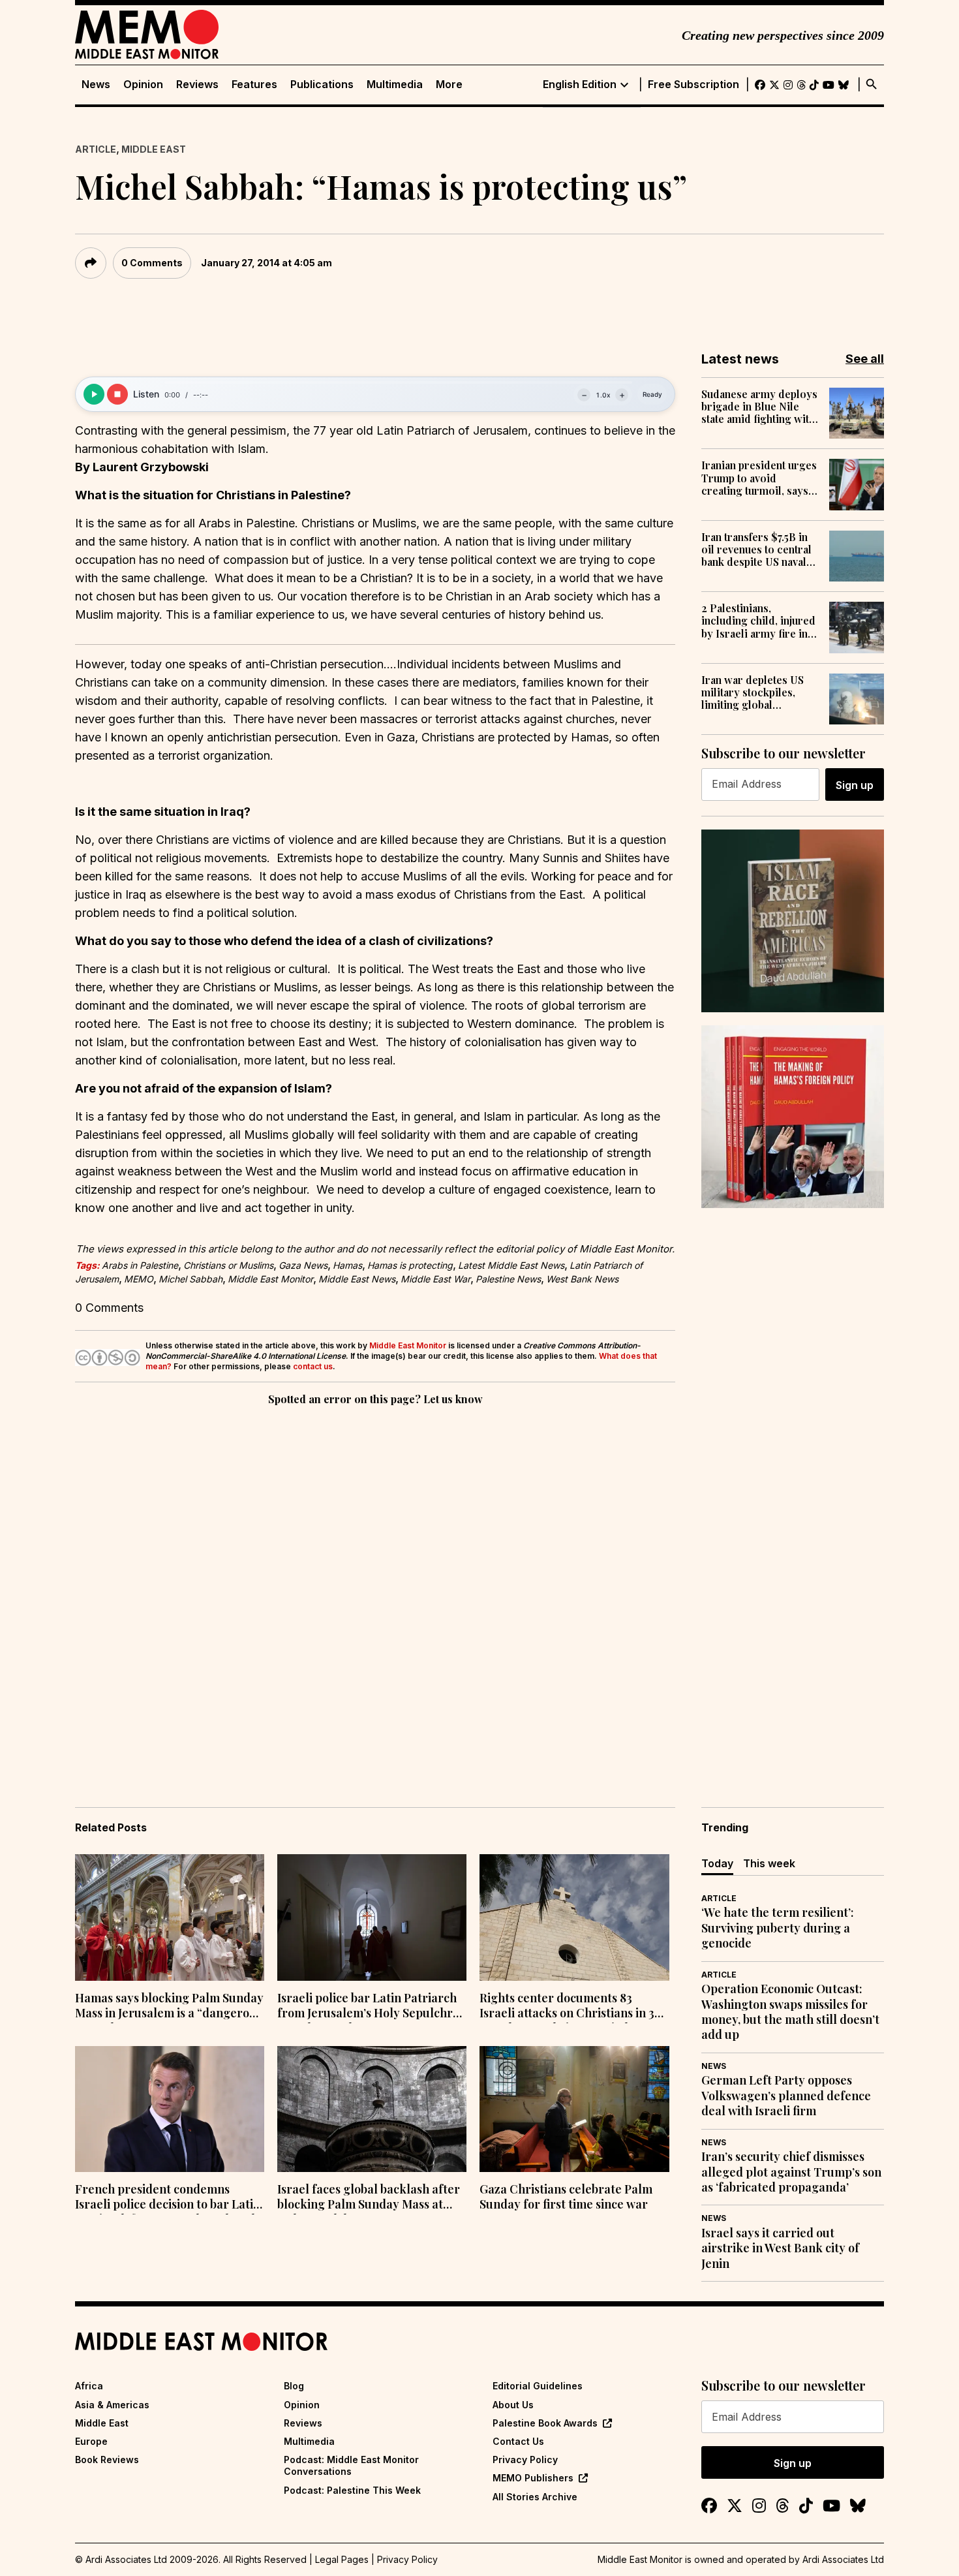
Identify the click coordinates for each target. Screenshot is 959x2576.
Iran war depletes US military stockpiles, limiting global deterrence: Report (753, 692)
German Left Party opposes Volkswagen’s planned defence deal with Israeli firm (786, 2096)
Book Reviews (107, 2460)
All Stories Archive (535, 2497)
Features (254, 85)
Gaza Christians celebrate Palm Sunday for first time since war (566, 2197)
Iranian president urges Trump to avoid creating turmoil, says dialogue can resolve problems (759, 478)
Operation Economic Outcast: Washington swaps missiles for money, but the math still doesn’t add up (790, 2012)
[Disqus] (375, 1588)
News (96, 85)
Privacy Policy (525, 2460)
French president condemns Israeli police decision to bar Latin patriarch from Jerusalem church (168, 2198)
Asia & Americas (112, 2405)
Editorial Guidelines (538, 2386)
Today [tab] (717, 1863)
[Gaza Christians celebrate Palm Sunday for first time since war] (574, 2109)
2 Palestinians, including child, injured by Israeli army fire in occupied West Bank (758, 621)
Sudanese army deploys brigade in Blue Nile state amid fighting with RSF (759, 407)
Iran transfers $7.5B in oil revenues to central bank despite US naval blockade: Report (756, 550)
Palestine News (508, 1279)
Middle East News (357, 1279)
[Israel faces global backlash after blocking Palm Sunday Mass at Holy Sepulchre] (372, 2109)
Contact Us (518, 2441)
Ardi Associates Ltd (843, 2559)
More (449, 85)
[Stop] (117, 394)
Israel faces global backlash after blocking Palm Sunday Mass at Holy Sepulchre (369, 2198)
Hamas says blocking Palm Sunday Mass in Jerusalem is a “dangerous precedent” (169, 2007)
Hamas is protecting (410, 1265)
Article (96, 149)
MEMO (139, 1279)
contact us (313, 1366)
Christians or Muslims (228, 1265)
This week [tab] (769, 1863)
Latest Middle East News (511, 1265)
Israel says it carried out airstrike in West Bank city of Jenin (780, 2248)
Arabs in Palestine (140, 1265)
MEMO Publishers (533, 2478)
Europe (91, 2441)
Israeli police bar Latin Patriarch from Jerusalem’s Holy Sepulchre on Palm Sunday (368, 2007)
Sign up (855, 785)
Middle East (154, 149)
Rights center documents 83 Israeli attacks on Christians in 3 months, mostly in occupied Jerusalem (567, 2007)
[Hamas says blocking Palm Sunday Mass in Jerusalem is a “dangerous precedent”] (170, 1917)
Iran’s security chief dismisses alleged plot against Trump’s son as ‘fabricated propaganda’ (791, 2172)
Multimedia (395, 85)
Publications (322, 85)
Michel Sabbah (190, 1279)
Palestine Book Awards (545, 2423)
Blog (294, 2386)
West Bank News (582, 1279)
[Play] (94, 394)
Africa (89, 2386)
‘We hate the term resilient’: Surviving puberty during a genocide (778, 1928)
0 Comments (152, 263)
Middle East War (435, 1279)
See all (865, 359)
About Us (513, 2405)
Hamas (347, 1265)
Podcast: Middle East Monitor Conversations (351, 2465)
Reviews (197, 85)
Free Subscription (693, 85)
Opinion (143, 85)
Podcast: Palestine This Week (352, 2490)
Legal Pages (342, 2559)
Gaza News (303, 1265)
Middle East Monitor (270, 1279)
